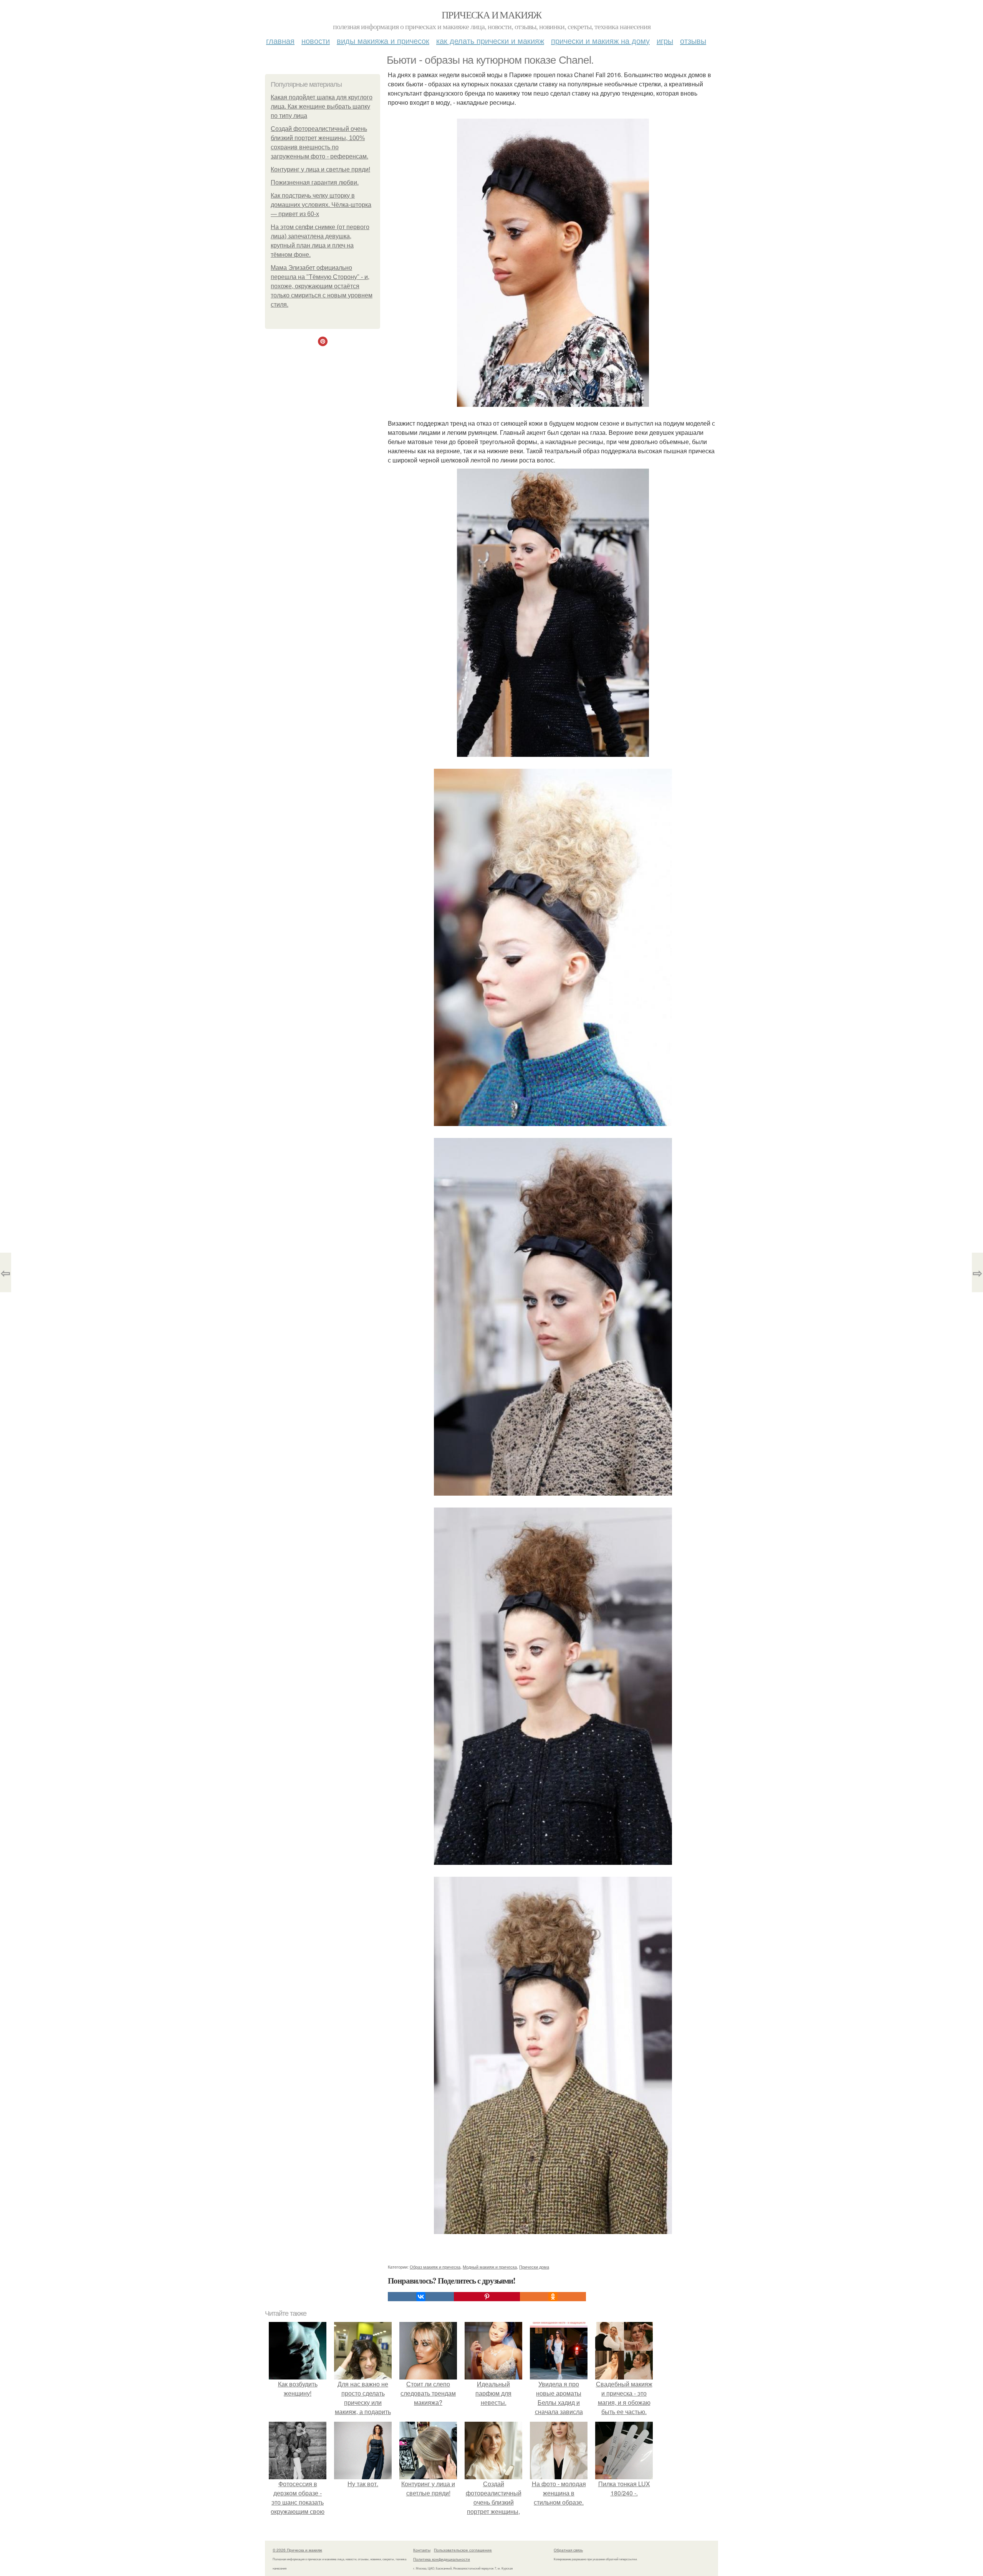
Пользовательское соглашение (463, 2550)
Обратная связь (568, 2550)
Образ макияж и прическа (435, 2267)
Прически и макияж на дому (600, 40)
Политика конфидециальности (442, 2559)
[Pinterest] (487, 2297)
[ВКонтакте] (421, 2297)
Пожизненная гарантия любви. (315, 182)
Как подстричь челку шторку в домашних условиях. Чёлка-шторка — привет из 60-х (321, 205)
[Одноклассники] (553, 2297)
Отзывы (693, 40)
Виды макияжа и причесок (383, 40)
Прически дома (534, 2267)
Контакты (422, 2550)
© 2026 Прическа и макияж (297, 2550)
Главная (280, 40)
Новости (316, 40)
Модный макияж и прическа (490, 2267)
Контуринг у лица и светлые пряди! (320, 169)
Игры (665, 40)
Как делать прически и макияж (490, 40)
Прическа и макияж (491, 15)
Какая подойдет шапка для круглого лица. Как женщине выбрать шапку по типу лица (322, 107)
